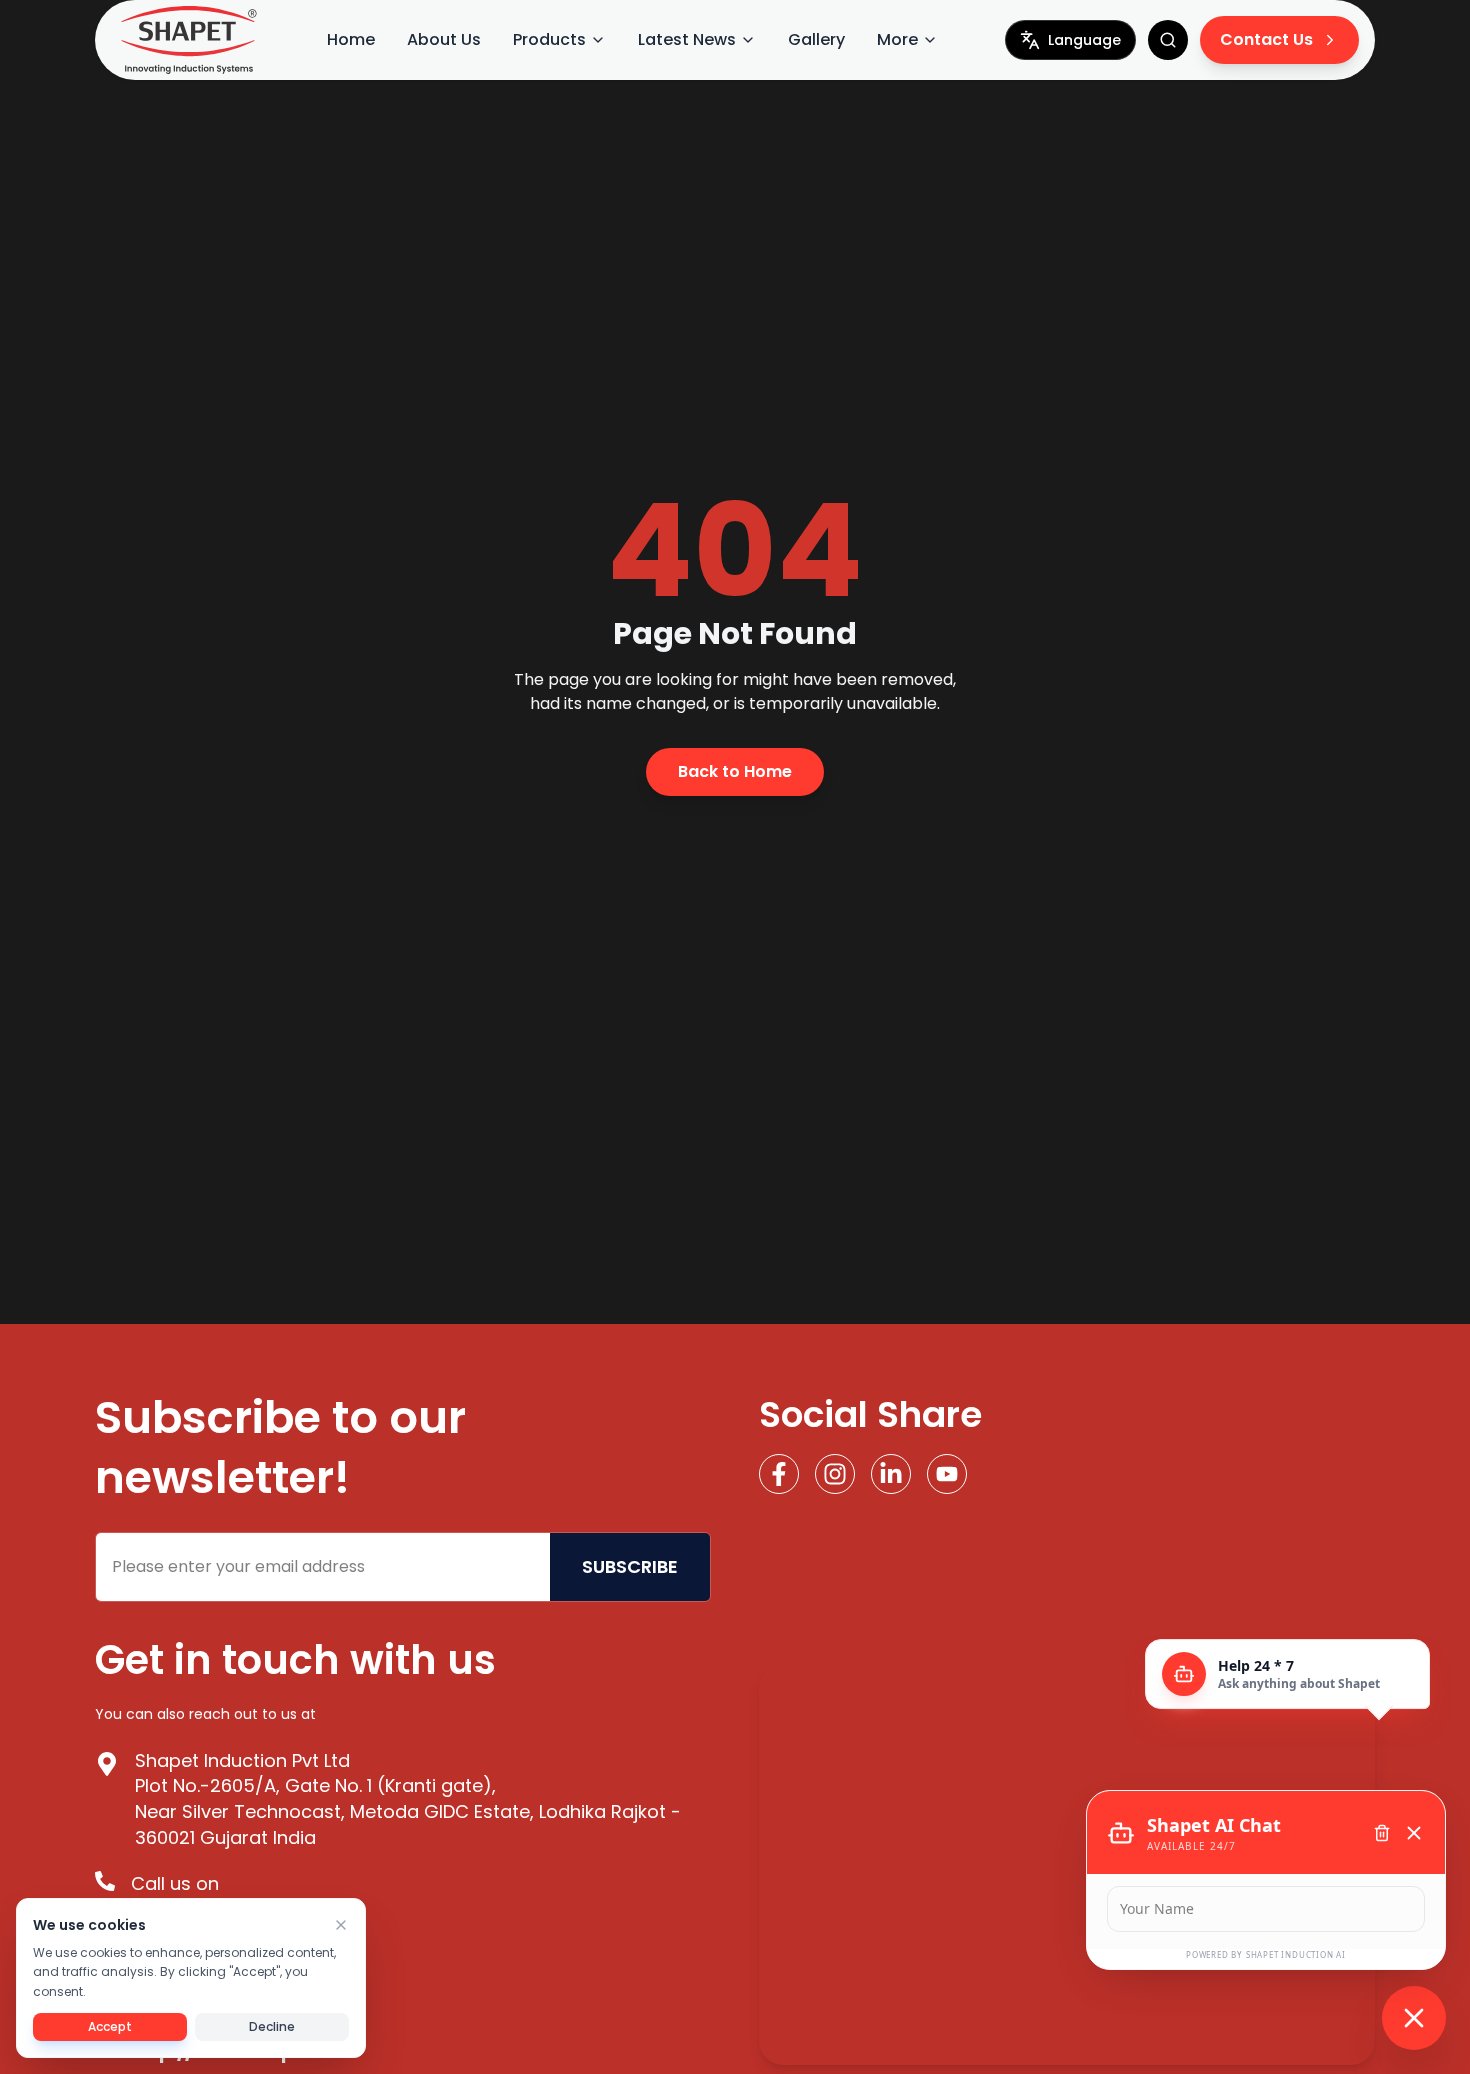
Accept (110, 2026)
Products (549, 39)
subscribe (630, 1566)
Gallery (816, 39)
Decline (272, 2026)
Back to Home (735, 771)
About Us (444, 39)
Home (351, 39)
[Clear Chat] (1382, 1833)
